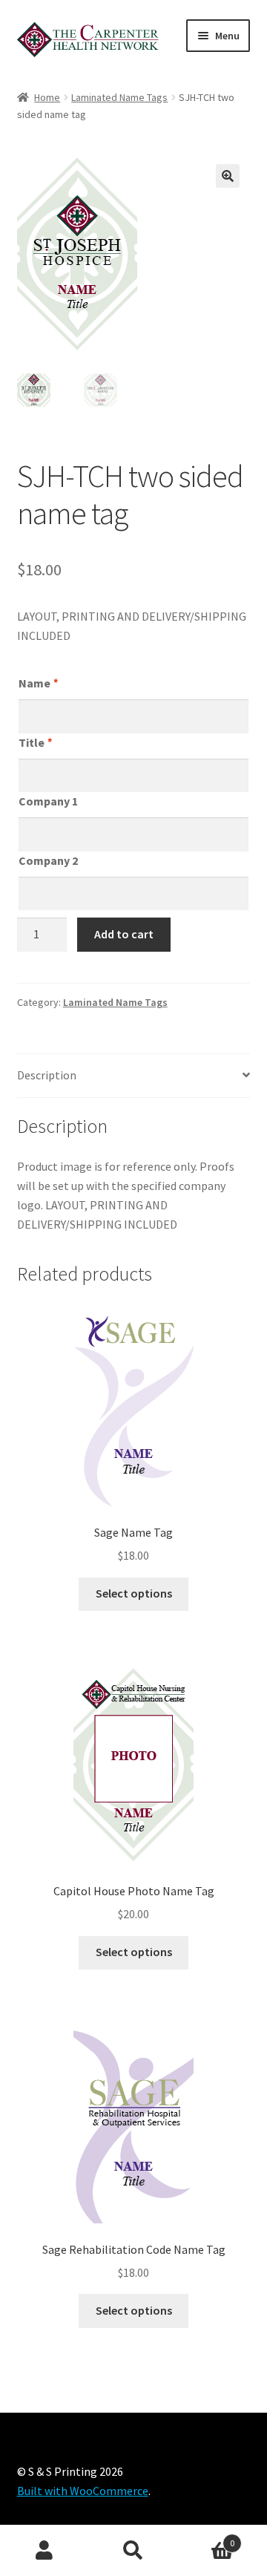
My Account (44, 2551)
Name (38, 683)
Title (35, 742)
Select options (134, 1593)
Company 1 (48, 801)
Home (47, 97)
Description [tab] (47, 1075)
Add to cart (124, 934)
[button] (228, 176)
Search (133, 2551)
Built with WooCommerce (83, 2491)
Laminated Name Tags (119, 97)
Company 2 (48, 860)
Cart (206, 2538)
